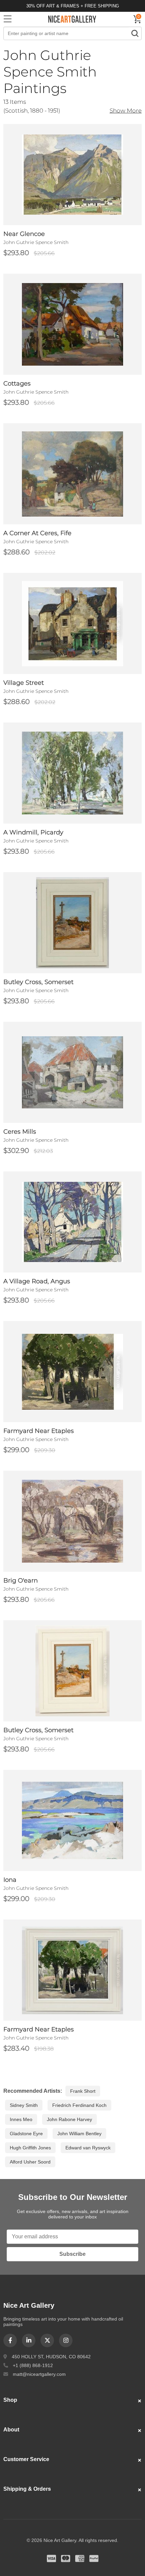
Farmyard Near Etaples (39, 1431)
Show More (126, 110)
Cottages (17, 384)
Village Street (24, 683)
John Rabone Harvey (69, 2119)
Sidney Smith (24, 2105)
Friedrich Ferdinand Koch (79, 2105)
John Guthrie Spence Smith (36, 242)
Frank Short (83, 2091)
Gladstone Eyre (26, 2134)
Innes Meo (21, 2119)
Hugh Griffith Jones (30, 2148)
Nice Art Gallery (72, 19)
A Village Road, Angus (37, 1281)
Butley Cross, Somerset (38, 982)
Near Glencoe (24, 234)
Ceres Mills (20, 1132)
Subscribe (72, 2254)
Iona (10, 1880)
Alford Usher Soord (30, 2162)
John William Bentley (79, 2134)
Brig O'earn (21, 1581)
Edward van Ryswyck (88, 2148)
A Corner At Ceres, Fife (37, 533)
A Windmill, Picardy (33, 832)
